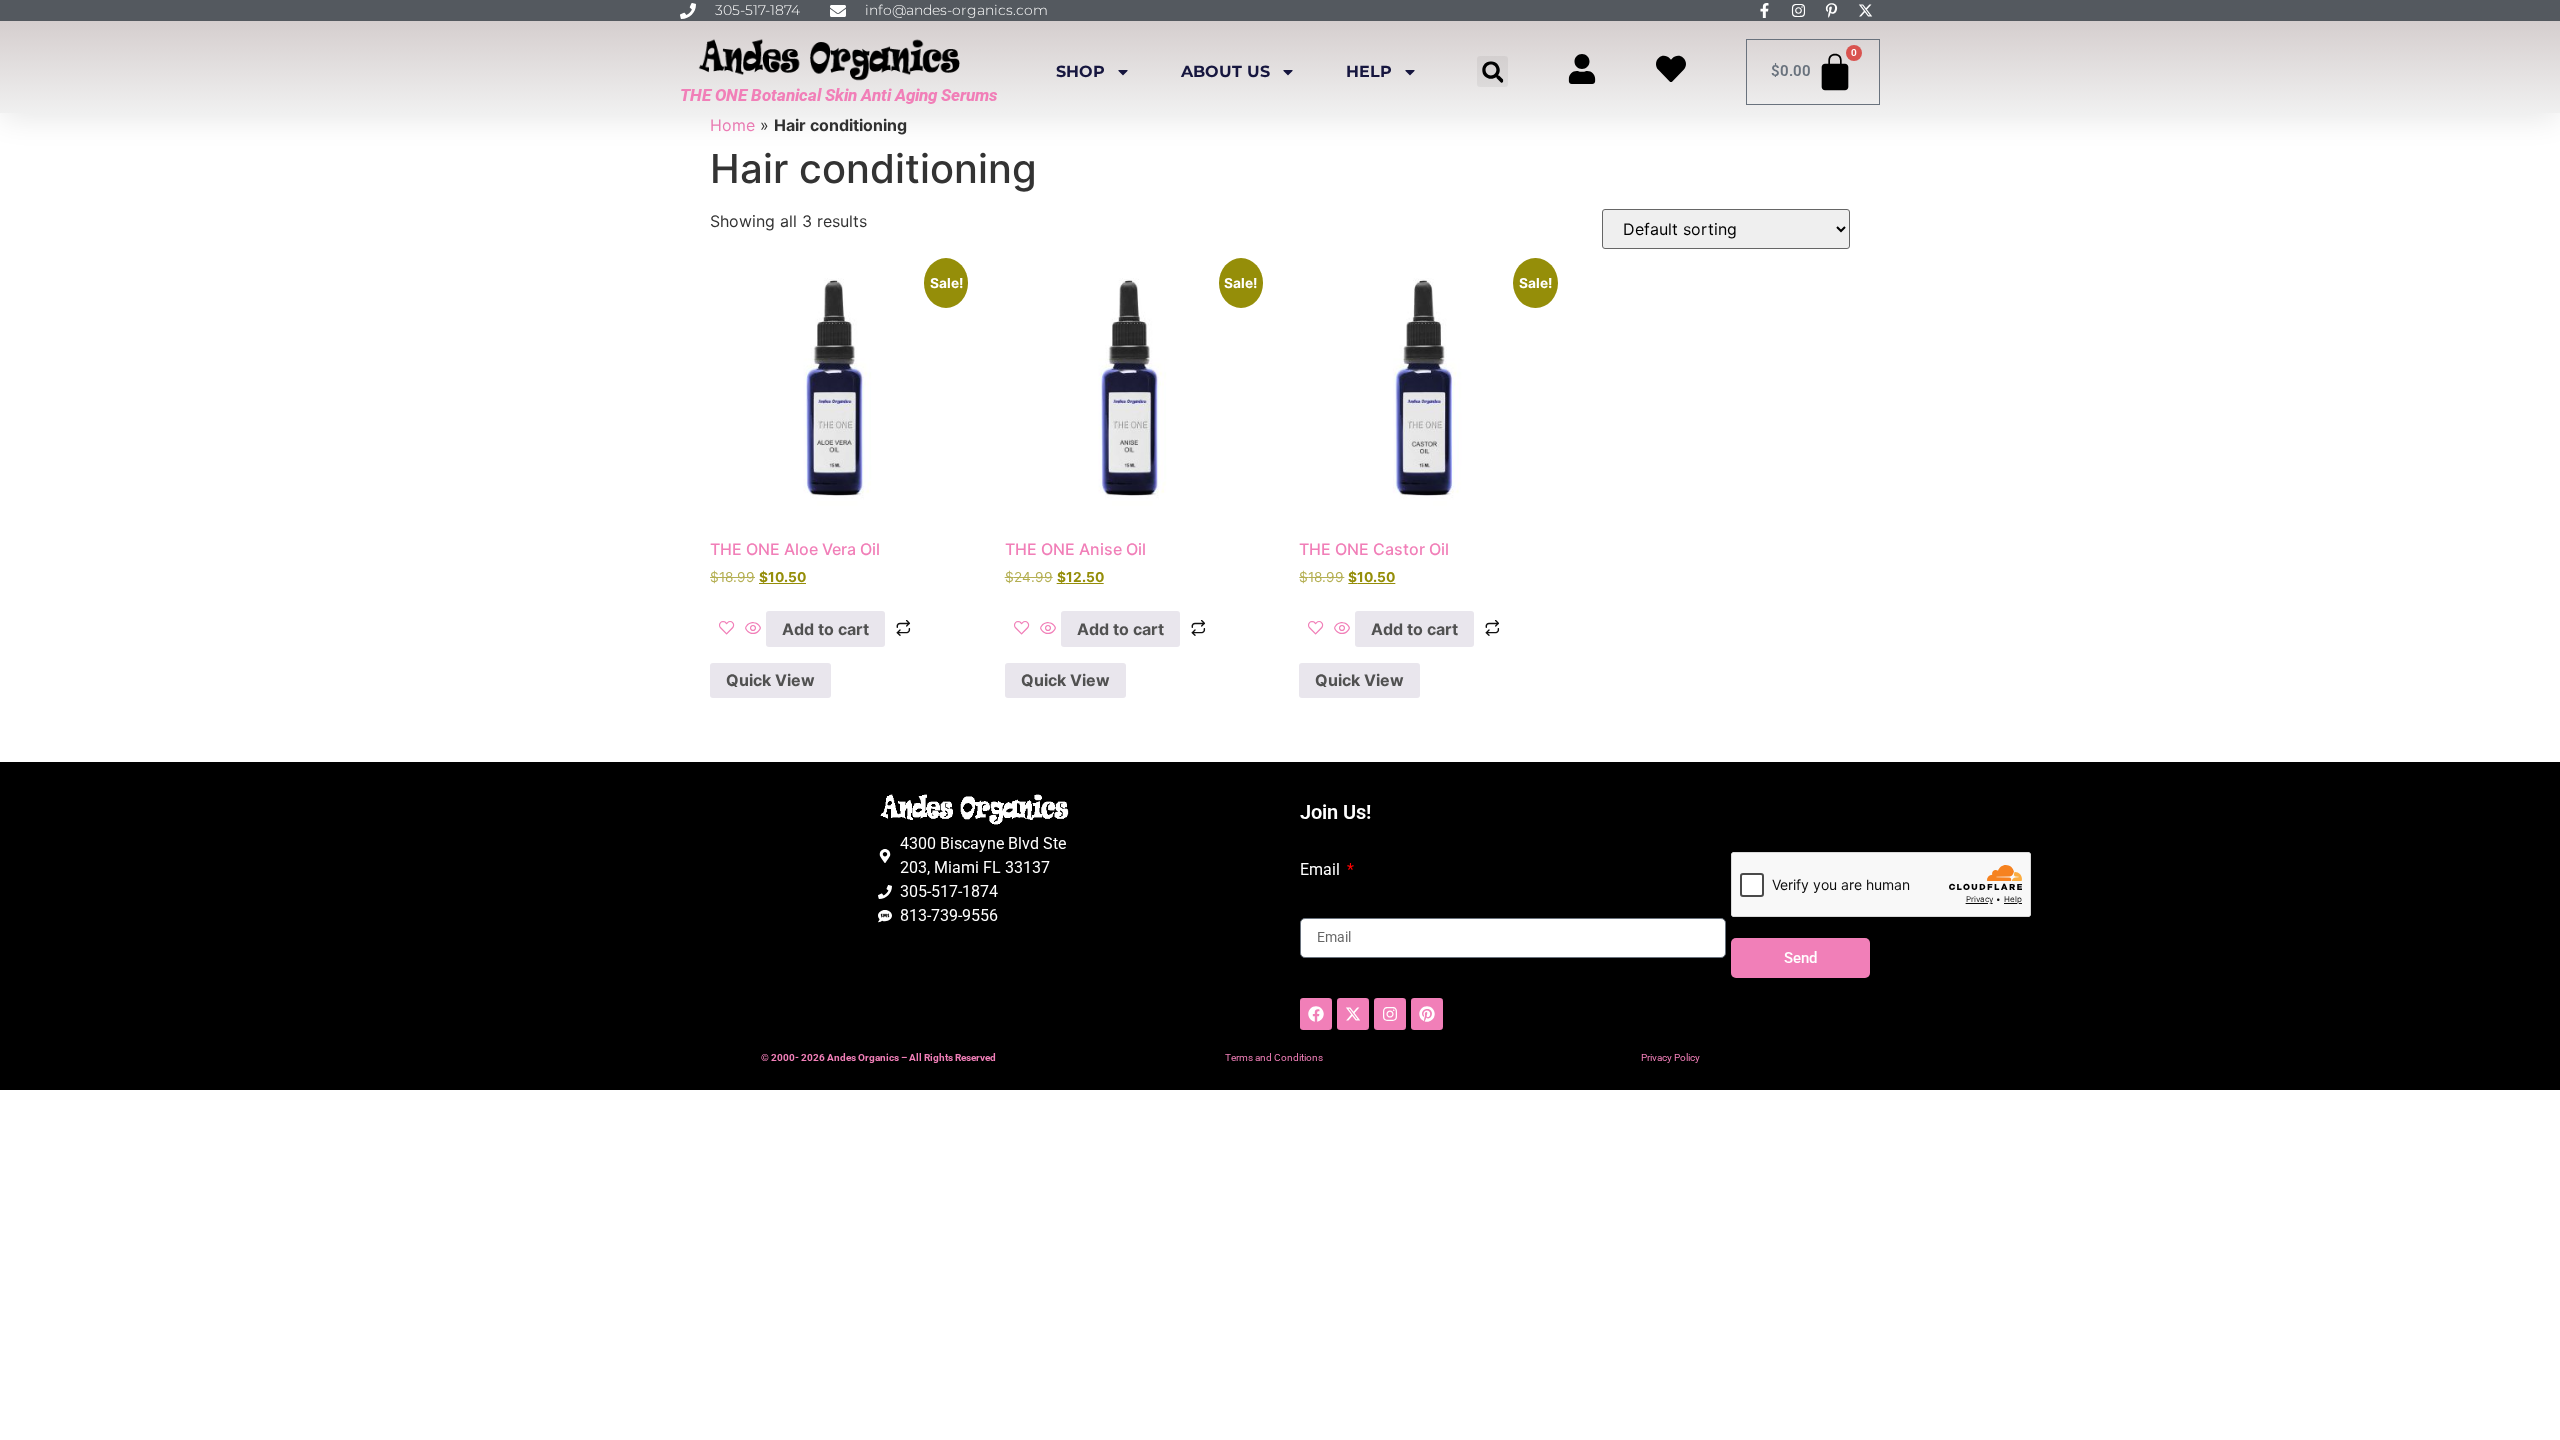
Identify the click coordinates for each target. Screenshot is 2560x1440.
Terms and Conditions (1274, 1057)
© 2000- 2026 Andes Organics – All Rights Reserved (878, 1057)
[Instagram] (1390, 1014)
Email (1322, 870)
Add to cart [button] (825, 629)
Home (732, 125)
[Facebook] (1316, 1014)
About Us (1225, 71)
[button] (1492, 71)
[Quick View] (753, 629)
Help (1369, 71)
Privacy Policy (1670, 1057)
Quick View (770, 680)
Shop (1080, 71)
